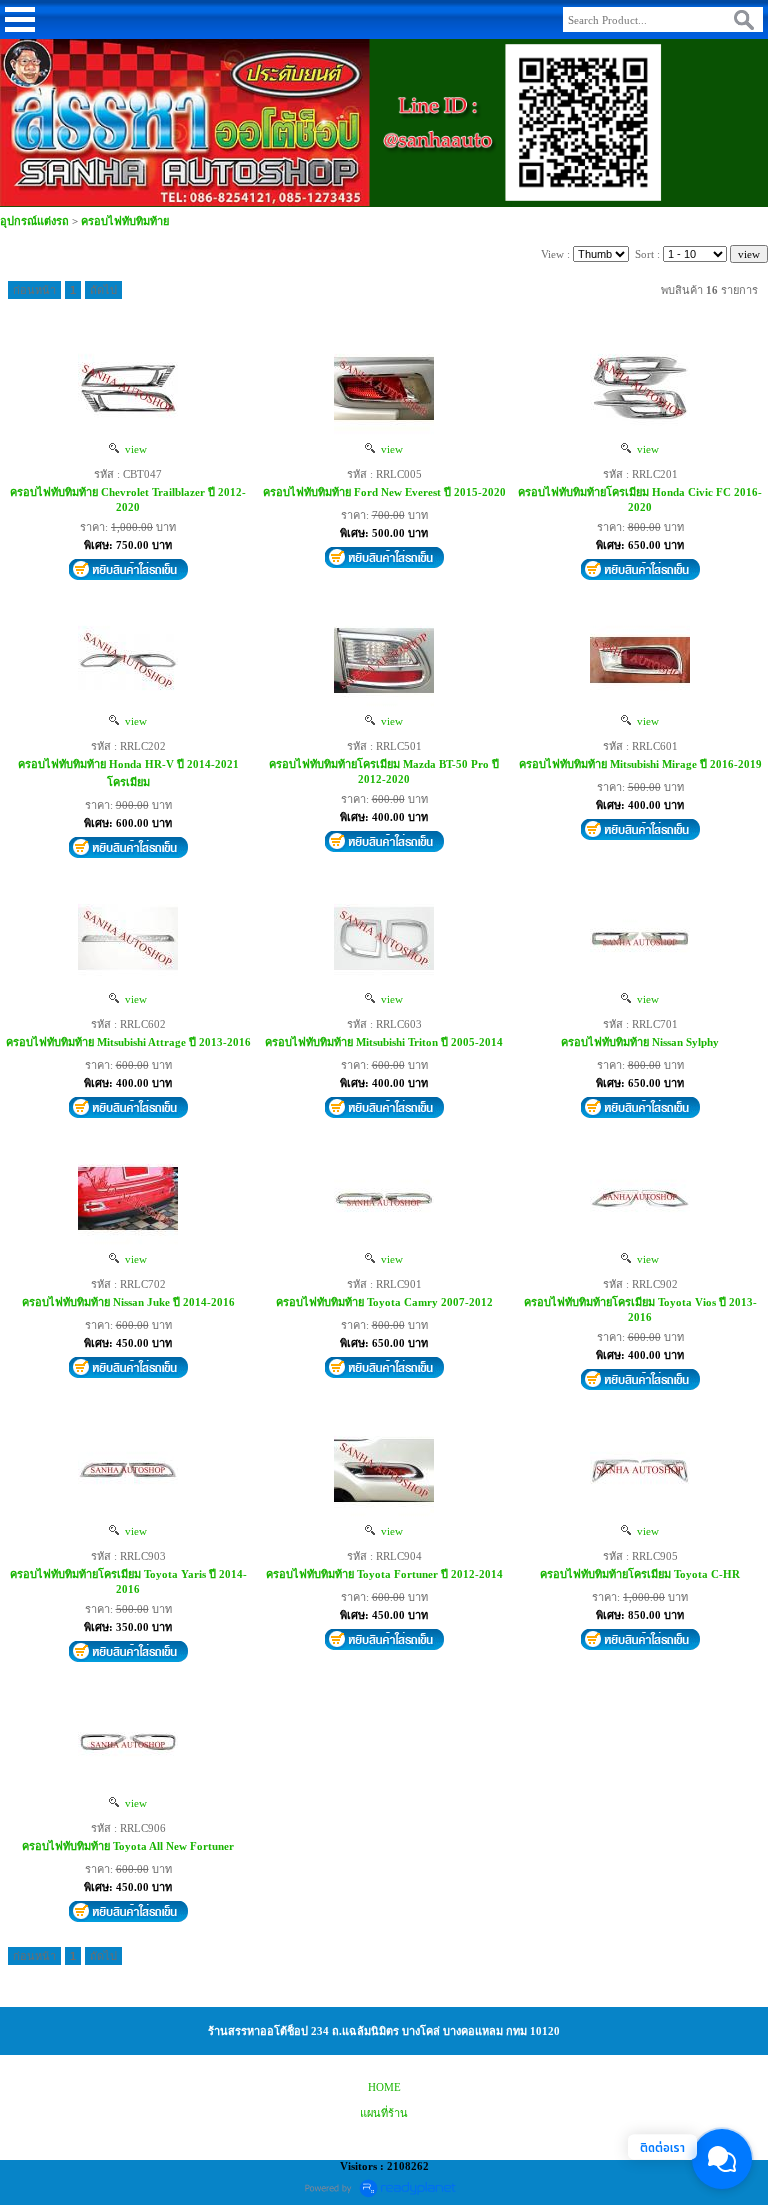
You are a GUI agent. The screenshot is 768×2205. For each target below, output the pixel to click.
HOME (384, 2087)
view (133, 449)
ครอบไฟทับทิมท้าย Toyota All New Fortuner (128, 1846)
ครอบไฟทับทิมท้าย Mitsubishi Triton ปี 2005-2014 (384, 1042)
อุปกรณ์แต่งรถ (34, 221)
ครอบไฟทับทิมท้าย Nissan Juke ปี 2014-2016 (128, 1302)
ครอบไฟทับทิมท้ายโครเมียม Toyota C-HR (640, 1574)
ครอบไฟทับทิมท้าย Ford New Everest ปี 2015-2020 (384, 492)
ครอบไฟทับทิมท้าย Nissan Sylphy (640, 1042)
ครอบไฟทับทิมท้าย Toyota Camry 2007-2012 (384, 1302)
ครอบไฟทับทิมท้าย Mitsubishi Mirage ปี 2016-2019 (640, 764)
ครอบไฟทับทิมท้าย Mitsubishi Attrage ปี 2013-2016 (128, 1042)
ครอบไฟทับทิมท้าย (125, 221)
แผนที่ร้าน (384, 2113)
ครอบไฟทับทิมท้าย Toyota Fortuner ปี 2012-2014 (384, 1574)
